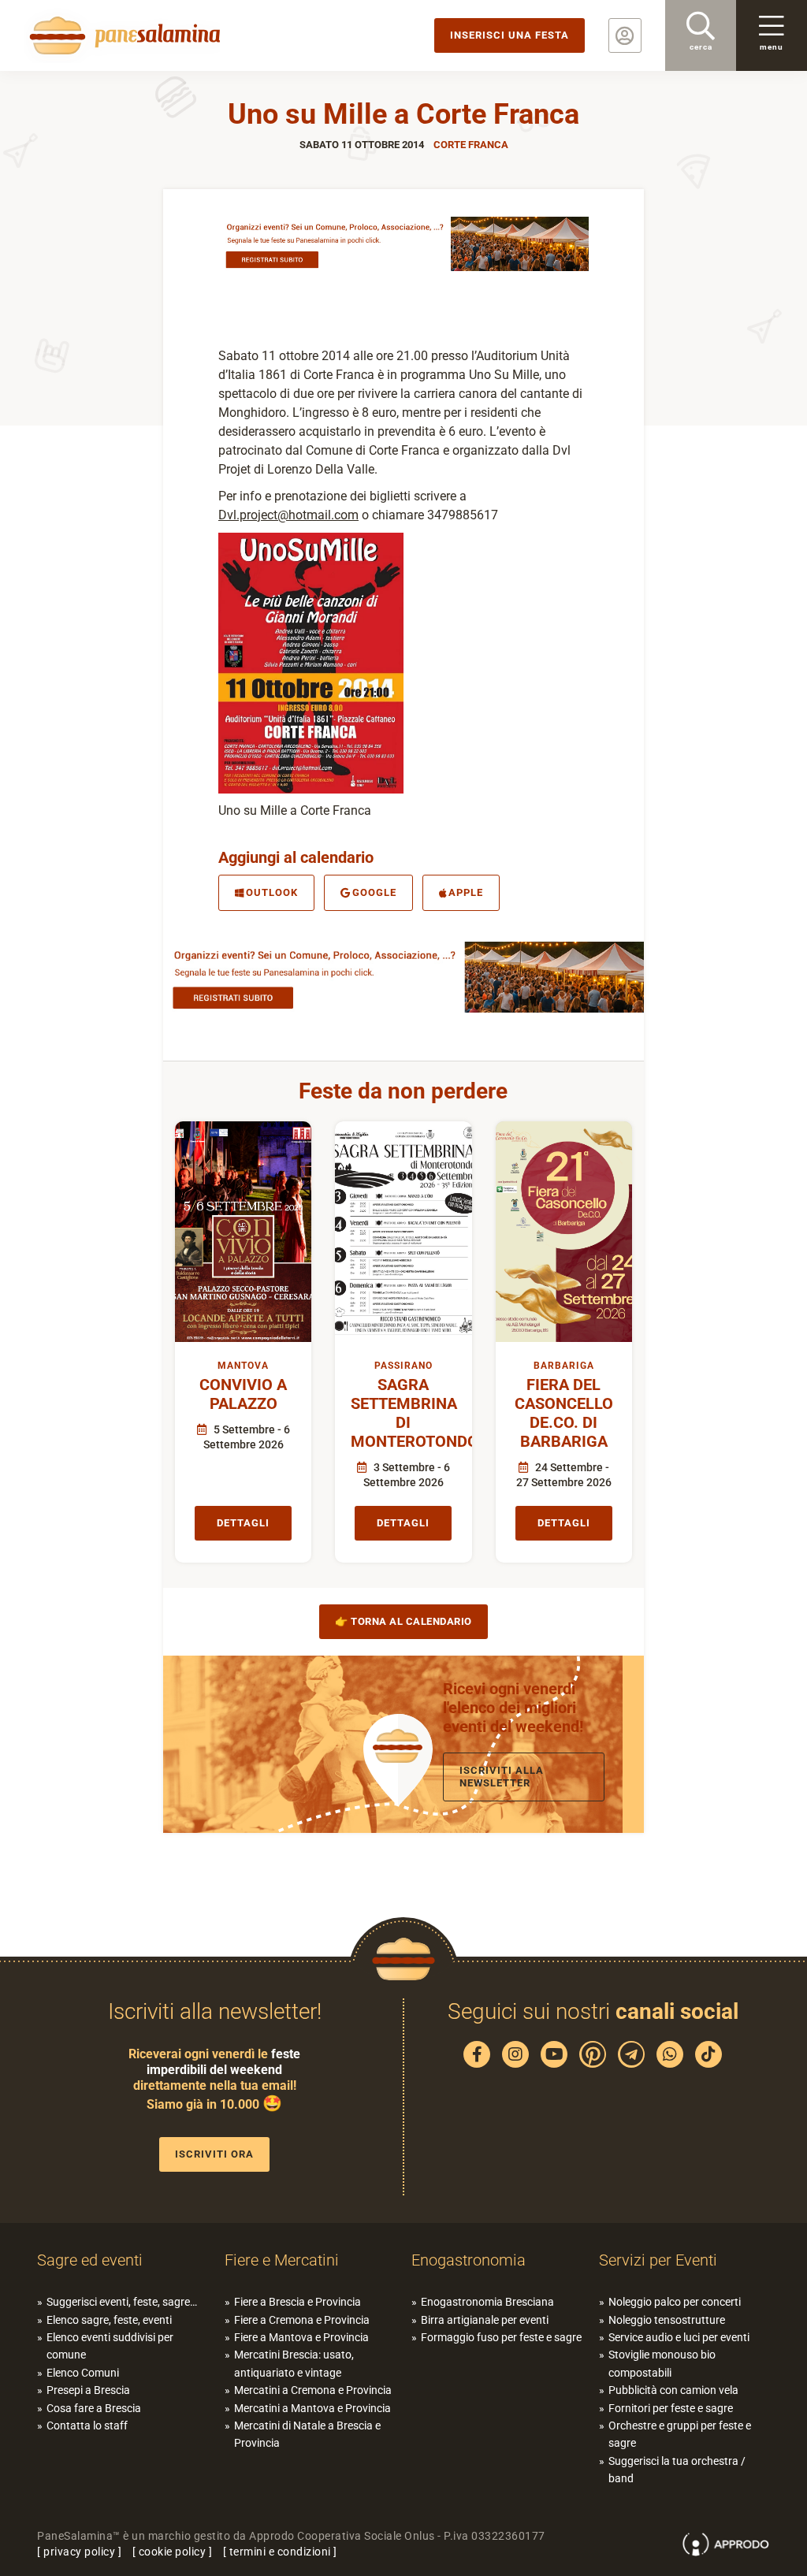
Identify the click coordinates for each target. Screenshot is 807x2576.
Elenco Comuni (83, 2373)
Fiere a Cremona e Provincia (302, 2320)
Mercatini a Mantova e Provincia (312, 2408)
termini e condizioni (280, 2552)
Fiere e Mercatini (282, 2260)
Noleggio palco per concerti (675, 2302)
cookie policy (173, 2552)
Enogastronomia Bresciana (487, 2302)
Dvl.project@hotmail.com (288, 515)
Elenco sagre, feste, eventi (109, 2320)
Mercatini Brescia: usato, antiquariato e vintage (294, 2363)
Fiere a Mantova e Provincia (301, 2337)
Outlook (272, 892)
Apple (466, 892)
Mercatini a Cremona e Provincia (313, 2390)
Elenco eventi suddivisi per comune (110, 2346)
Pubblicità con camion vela (673, 2390)
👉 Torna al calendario (403, 1621)
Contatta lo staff (87, 2425)
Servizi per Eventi (658, 2260)
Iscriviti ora (214, 2154)
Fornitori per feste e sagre (671, 2408)
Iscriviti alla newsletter (502, 1777)
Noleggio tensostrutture (667, 2320)
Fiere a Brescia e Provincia (298, 2302)
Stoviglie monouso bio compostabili (662, 2363)
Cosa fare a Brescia (94, 2408)
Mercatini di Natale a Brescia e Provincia (307, 2434)
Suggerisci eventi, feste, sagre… (122, 2302)
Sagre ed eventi (90, 2260)
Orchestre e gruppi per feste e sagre (680, 2434)
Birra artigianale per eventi (485, 2320)
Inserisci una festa (509, 35)
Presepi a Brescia (88, 2390)
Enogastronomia (469, 2260)
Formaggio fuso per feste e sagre (501, 2337)
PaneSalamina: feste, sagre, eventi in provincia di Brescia (122, 35)
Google (374, 892)
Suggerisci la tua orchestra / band (677, 2470)
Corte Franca (471, 145)
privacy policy (79, 2552)
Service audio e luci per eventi (679, 2337)
